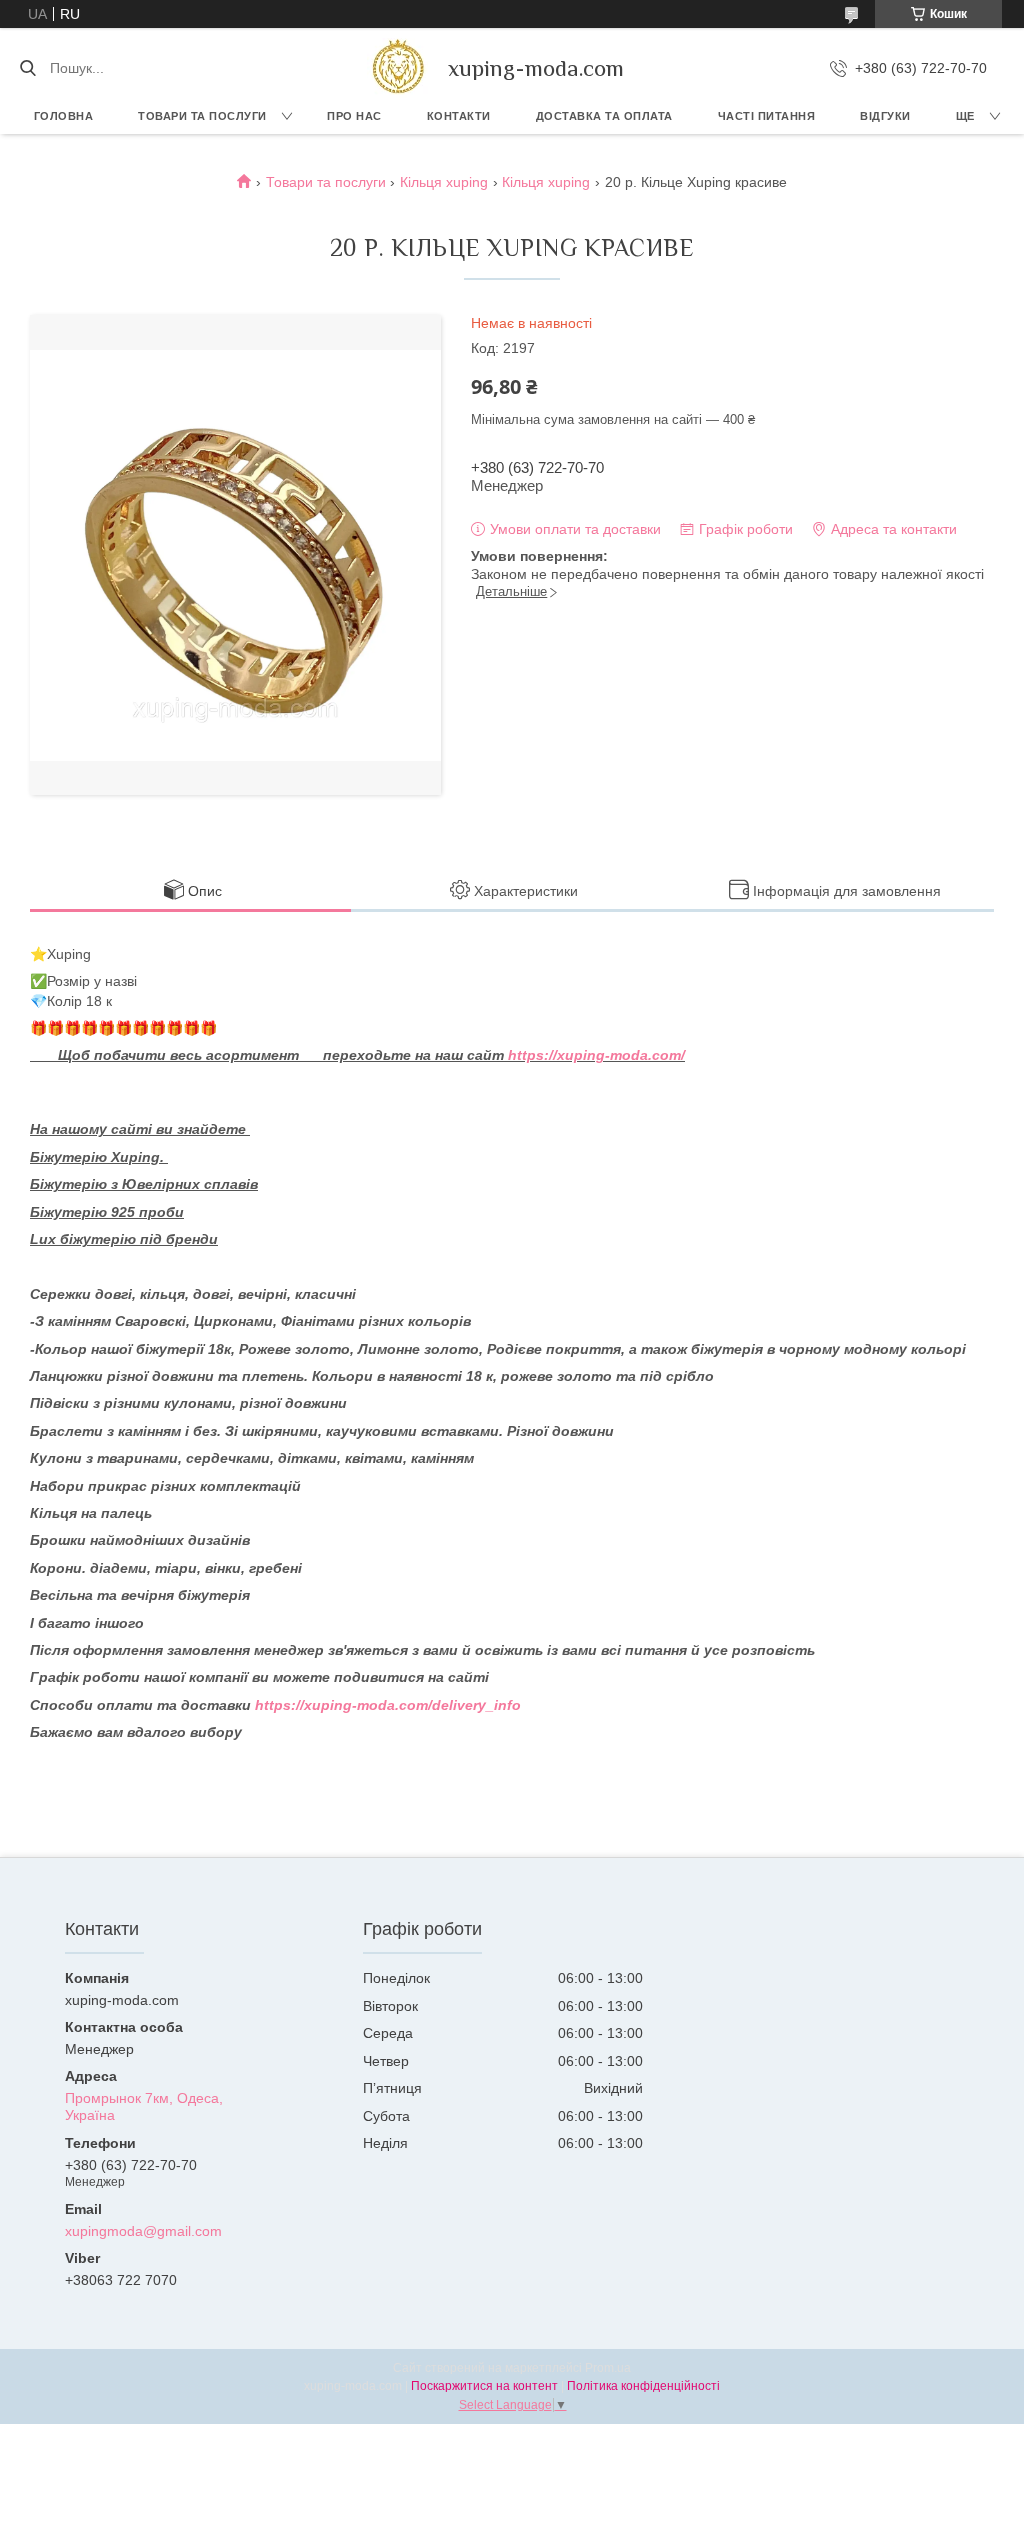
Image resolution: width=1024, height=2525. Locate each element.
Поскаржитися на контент (484, 2386)
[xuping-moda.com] (397, 68)
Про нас (354, 116)
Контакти (459, 116)
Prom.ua (608, 2368)
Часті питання (767, 116)
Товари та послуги (202, 116)
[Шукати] (27, 68)
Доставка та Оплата (604, 116)
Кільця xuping (444, 182)
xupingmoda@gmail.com (143, 2231)
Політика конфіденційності (643, 2386)
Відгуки (885, 116)
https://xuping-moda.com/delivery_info (388, 1705)
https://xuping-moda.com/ (596, 1055)
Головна (64, 116)
